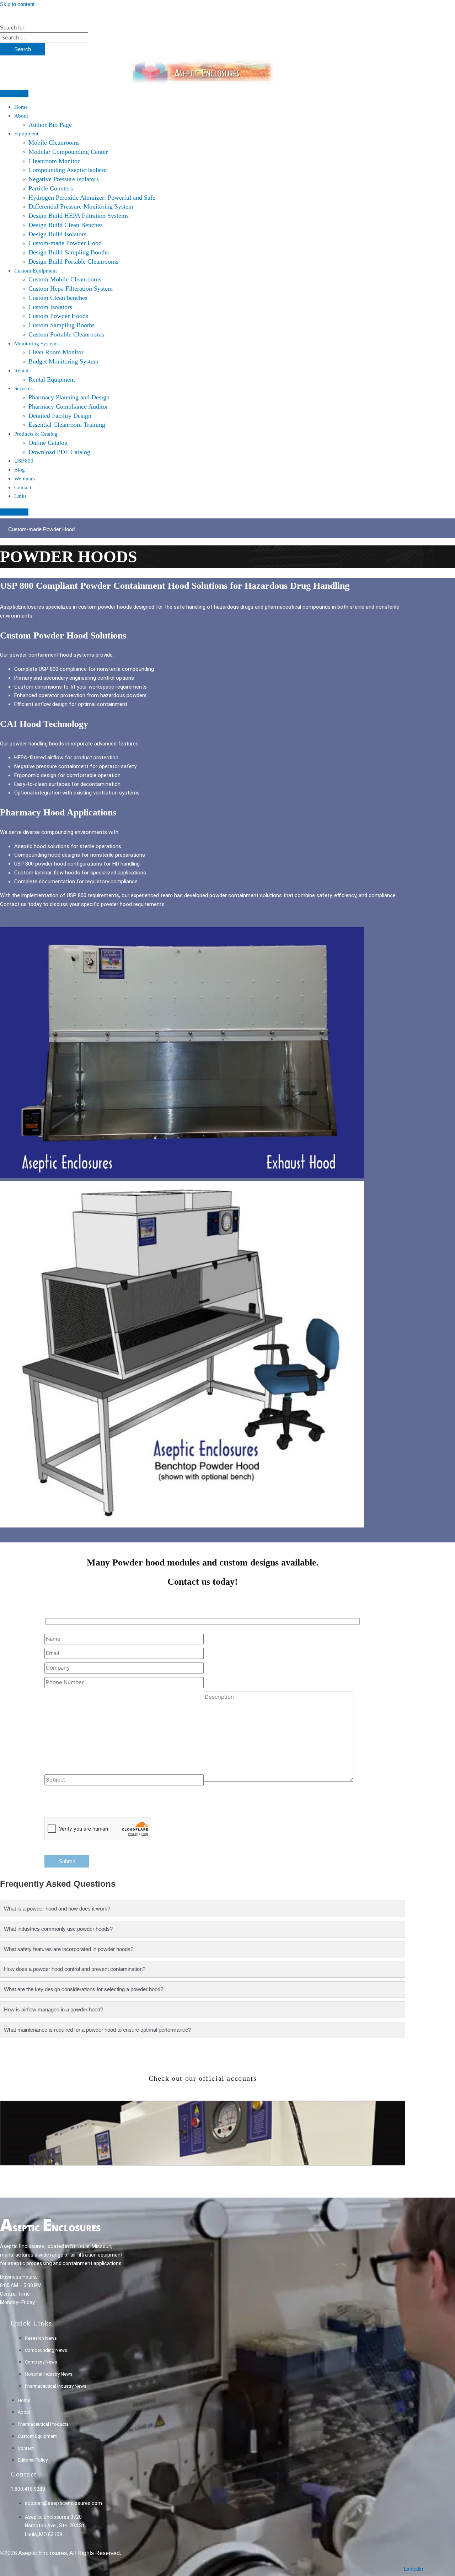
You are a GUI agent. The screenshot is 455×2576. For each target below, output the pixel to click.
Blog (20, 470)
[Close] (14, 512)
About (21, 116)
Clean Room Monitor (56, 352)
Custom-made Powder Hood (65, 243)
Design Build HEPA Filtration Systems (79, 216)
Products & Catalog (36, 434)
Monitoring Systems (36, 344)
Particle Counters (51, 188)
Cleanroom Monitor (54, 161)
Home (21, 107)
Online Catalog (48, 443)
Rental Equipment (52, 379)
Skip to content (17, 4)
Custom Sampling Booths (61, 325)
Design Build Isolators (57, 234)
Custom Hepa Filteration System (71, 289)
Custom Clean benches (58, 298)
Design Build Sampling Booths (69, 252)
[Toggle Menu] (14, 94)
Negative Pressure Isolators (64, 179)
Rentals (22, 371)
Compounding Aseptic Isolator (68, 170)
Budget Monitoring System (63, 361)
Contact (23, 487)
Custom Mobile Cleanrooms (65, 279)
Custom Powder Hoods (58, 316)
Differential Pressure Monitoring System (81, 206)
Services (23, 388)
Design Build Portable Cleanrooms (73, 262)
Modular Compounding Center (68, 152)
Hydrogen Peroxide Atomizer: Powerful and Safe (92, 198)
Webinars (25, 479)
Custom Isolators (50, 307)
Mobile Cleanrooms (54, 142)
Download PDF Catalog (59, 452)
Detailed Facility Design (60, 416)
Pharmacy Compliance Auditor (68, 406)
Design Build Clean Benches (66, 225)
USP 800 (24, 461)
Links (20, 496)
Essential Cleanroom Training (67, 425)
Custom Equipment (36, 271)
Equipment (26, 134)
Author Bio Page (50, 125)
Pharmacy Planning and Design (69, 397)
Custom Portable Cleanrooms (66, 334)
